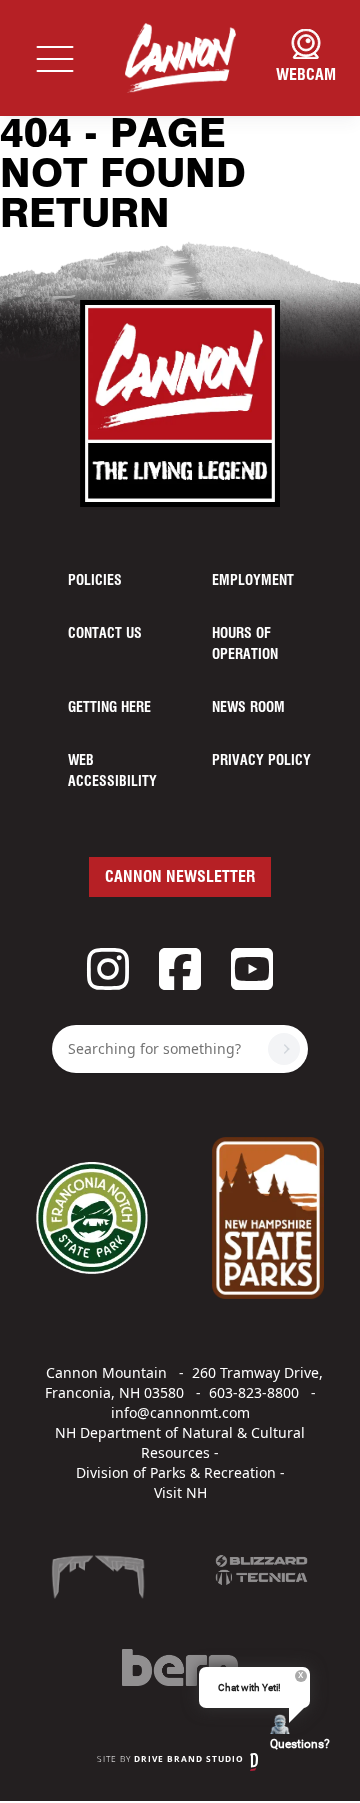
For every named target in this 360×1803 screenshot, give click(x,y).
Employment (253, 581)
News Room (248, 708)
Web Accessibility (112, 771)
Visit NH (180, 1492)
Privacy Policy (261, 761)
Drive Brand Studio (189, 1758)
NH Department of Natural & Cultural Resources (180, 1442)
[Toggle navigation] (54, 58)
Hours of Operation (245, 644)
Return (85, 216)
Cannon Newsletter (180, 877)
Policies (95, 581)
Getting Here (109, 708)
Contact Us (105, 634)
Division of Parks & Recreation (176, 1472)
